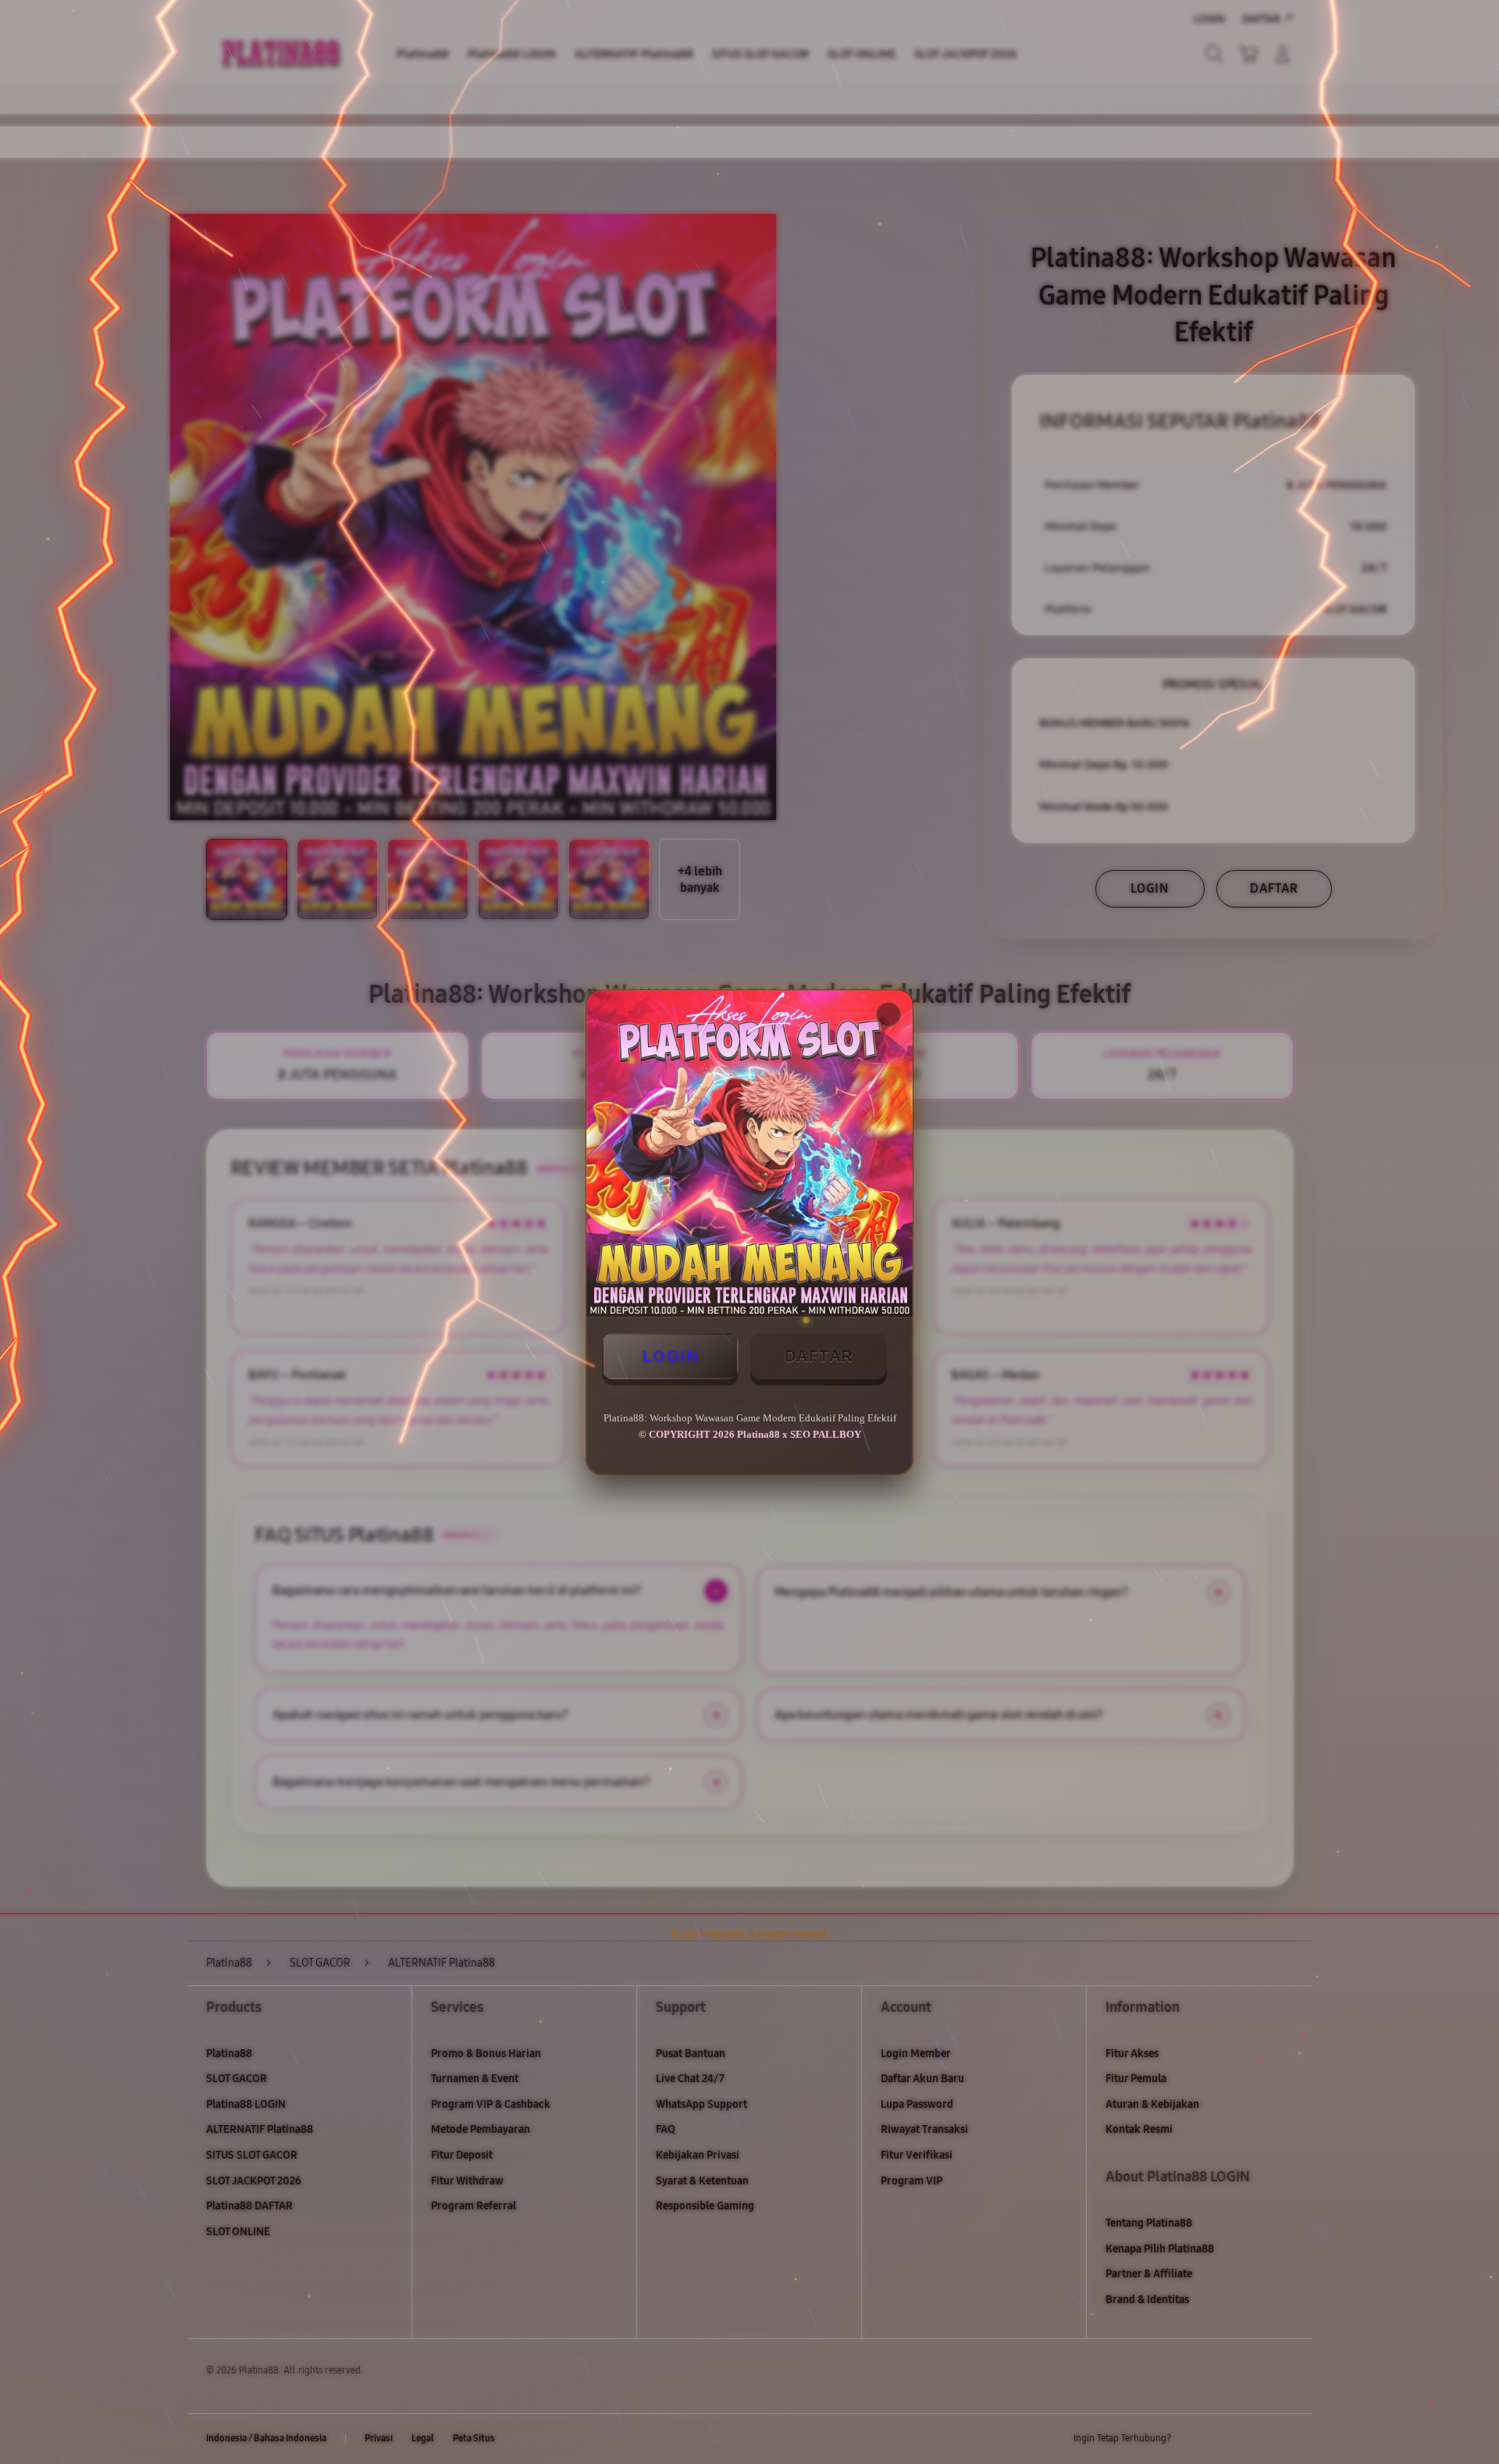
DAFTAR (819, 1356)
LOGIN (671, 1356)
